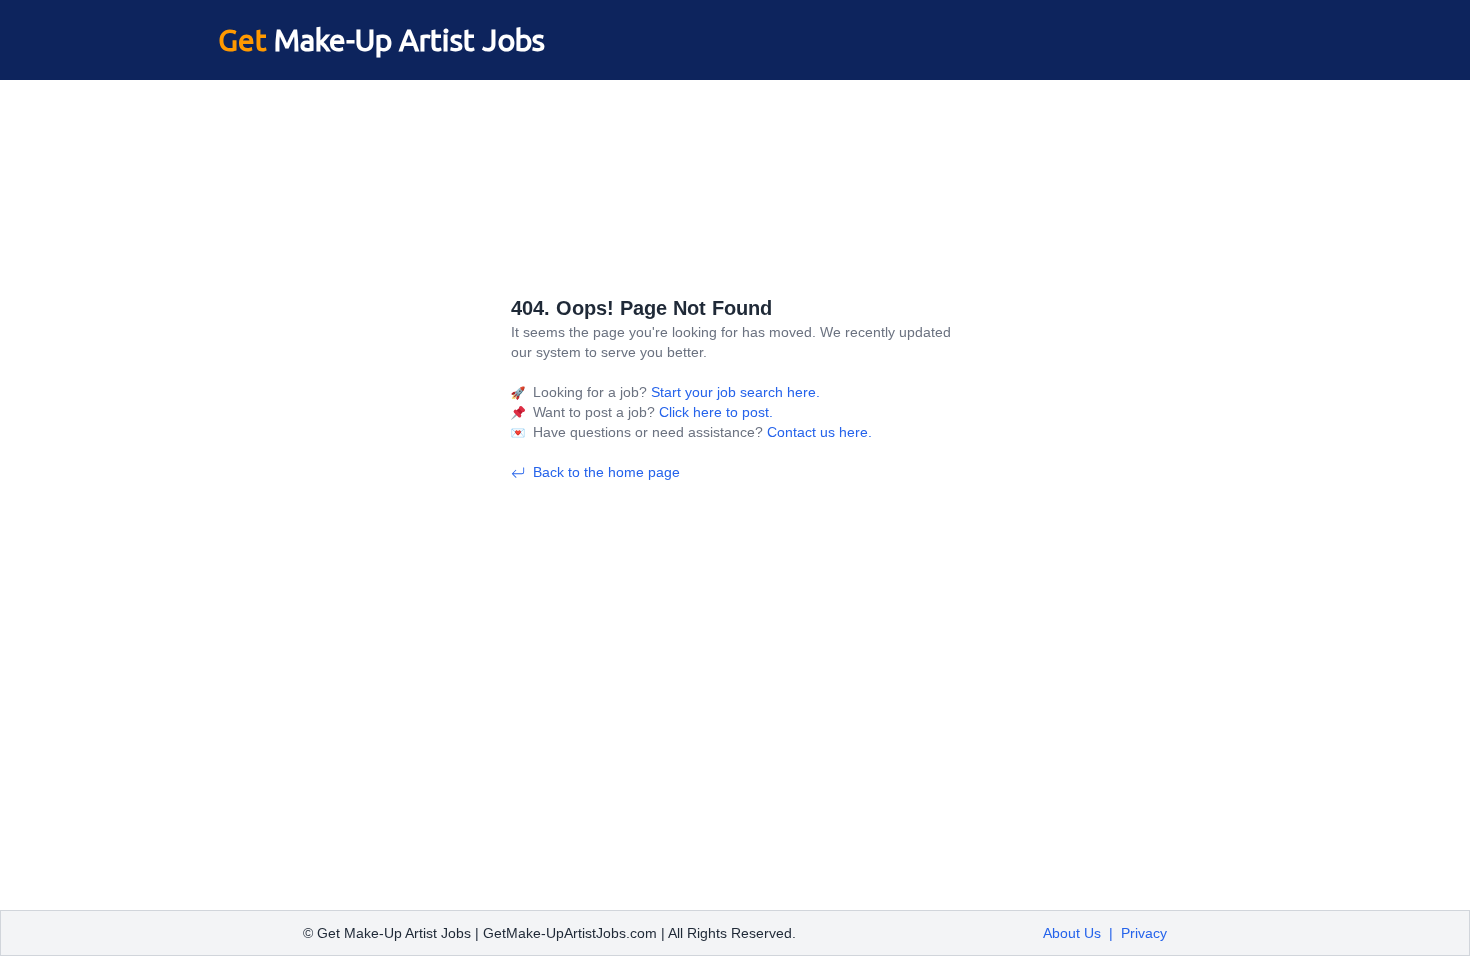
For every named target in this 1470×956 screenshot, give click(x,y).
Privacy (1144, 933)
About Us (1072, 933)
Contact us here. (817, 432)
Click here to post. (714, 412)
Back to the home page (606, 472)
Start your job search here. (733, 392)
